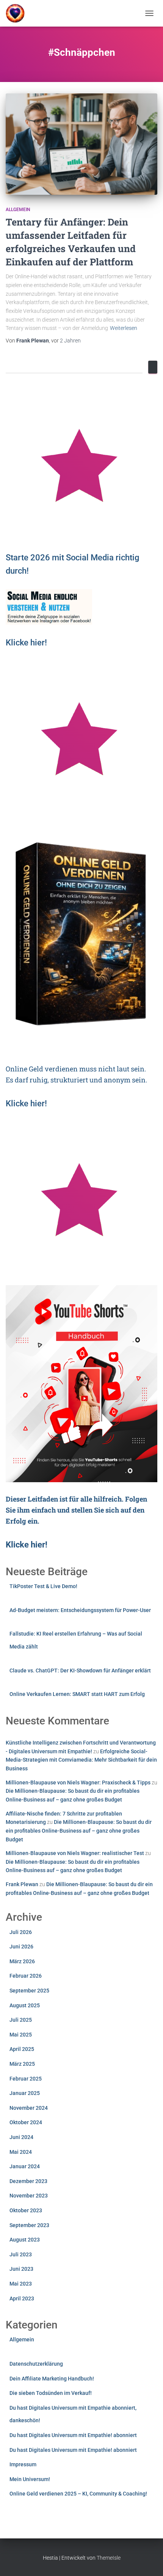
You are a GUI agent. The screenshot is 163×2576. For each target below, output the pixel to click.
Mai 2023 (21, 2284)
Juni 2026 (21, 1947)
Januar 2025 (25, 2093)
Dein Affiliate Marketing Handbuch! (52, 2379)
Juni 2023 (21, 2269)
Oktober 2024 (26, 2122)
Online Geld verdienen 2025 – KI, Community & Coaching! (78, 2494)
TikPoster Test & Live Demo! (43, 1586)
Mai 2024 (21, 2152)
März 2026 (22, 1961)
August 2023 (25, 2240)
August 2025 (25, 2005)
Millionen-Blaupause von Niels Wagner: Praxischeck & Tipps (78, 1783)
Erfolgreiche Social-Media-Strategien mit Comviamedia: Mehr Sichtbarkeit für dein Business (81, 1760)
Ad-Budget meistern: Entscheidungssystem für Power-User (80, 1610)
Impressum (23, 2464)
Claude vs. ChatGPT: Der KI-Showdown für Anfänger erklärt (80, 1671)
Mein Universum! (30, 2479)
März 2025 (22, 2064)
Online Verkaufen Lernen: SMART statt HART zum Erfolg (77, 1694)
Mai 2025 (21, 2035)
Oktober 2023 (26, 2210)
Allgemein (18, 210)
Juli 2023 (21, 2254)
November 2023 (29, 2196)
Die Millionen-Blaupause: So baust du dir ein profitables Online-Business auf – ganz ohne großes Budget (79, 1831)
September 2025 (29, 1991)
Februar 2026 (26, 1976)
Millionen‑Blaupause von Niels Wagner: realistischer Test (75, 1853)
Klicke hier (25, 643)
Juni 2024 (21, 2137)
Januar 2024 (25, 2166)
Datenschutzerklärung (36, 2364)
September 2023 (29, 2225)
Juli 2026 (21, 1932)
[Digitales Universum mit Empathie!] (18, 13)
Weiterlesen (124, 328)
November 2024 (29, 2108)
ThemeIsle (109, 2558)
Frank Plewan (22, 1884)
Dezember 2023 (28, 2181)
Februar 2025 (26, 2079)
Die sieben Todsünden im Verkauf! (51, 2393)
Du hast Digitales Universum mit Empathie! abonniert (73, 2435)
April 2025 (22, 2049)
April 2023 (22, 2298)
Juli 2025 (21, 2020)
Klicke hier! (26, 1103)
